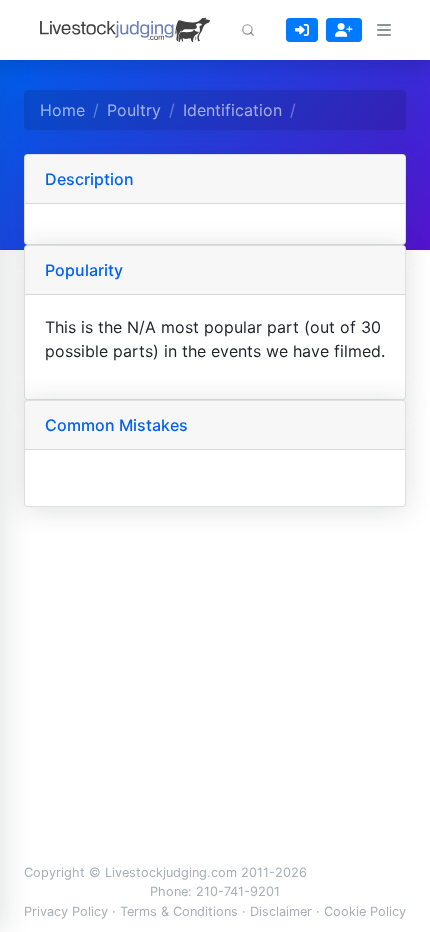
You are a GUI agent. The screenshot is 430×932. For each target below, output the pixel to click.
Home (62, 110)
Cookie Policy (365, 911)
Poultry (134, 110)
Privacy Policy (66, 911)
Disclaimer (281, 911)
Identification (232, 110)
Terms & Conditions (179, 911)
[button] (248, 30)
